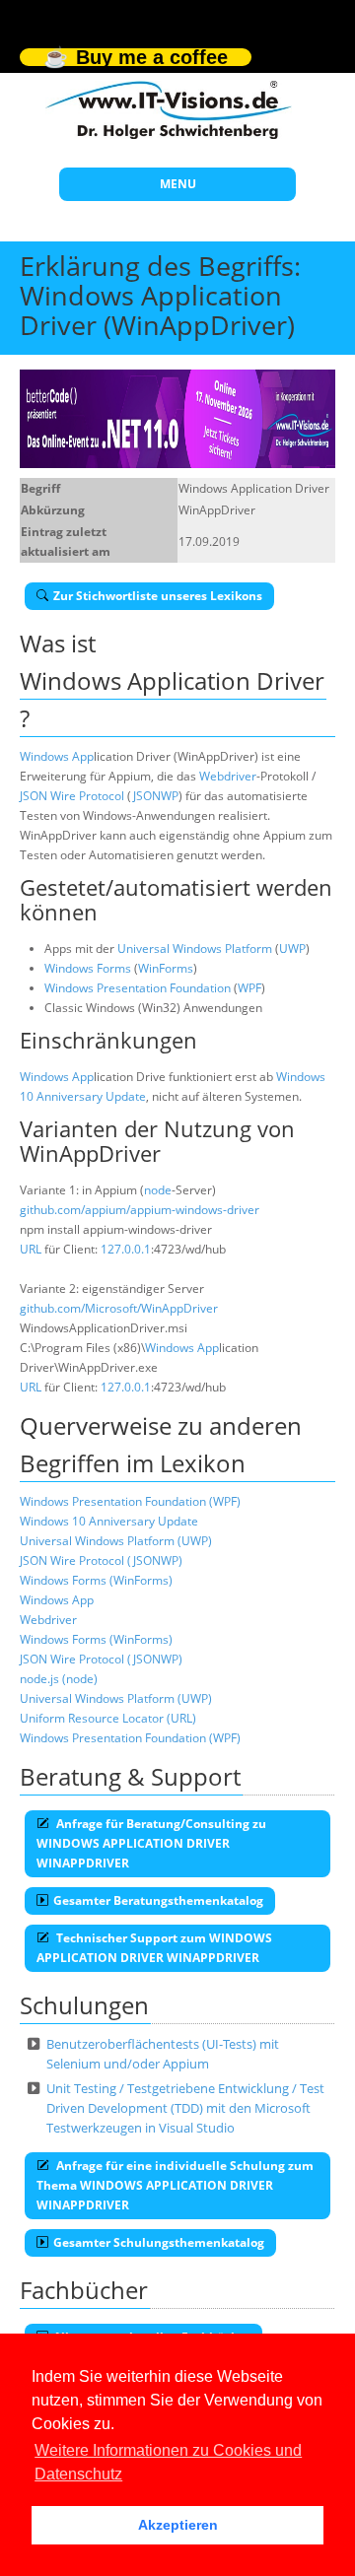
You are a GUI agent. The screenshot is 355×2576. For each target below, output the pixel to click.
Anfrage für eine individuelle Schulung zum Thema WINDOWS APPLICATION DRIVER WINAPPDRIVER (175, 2185)
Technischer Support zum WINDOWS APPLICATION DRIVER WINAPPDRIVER (154, 1948)
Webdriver (228, 776)
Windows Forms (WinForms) (96, 1580)
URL (31, 1249)
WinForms (166, 968)
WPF (249, 988)
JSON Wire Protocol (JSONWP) (101, 1560)
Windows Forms (88, 968)
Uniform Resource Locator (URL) (108, 1718)
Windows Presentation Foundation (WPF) (130, 1501)
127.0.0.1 (126, 1249)
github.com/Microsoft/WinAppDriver (119, 1308)
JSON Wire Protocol (72, 796)
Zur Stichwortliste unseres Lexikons (158, 596)
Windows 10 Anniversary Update (109, 1521)
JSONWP (155, 796)
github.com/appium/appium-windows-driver (140, 1210)
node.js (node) (59, 1679)
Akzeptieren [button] (178, 2525)
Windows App (57, 756)
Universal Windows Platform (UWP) (116, 1541)
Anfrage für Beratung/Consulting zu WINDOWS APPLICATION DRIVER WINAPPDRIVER (151, 1843)
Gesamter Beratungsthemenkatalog (158, 1900)
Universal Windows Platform (195, 949)
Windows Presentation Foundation (138, 988)
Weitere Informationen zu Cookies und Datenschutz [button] (168, 2462)
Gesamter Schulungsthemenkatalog (159, 2242)
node (158, 1190)
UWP (292, 949)
